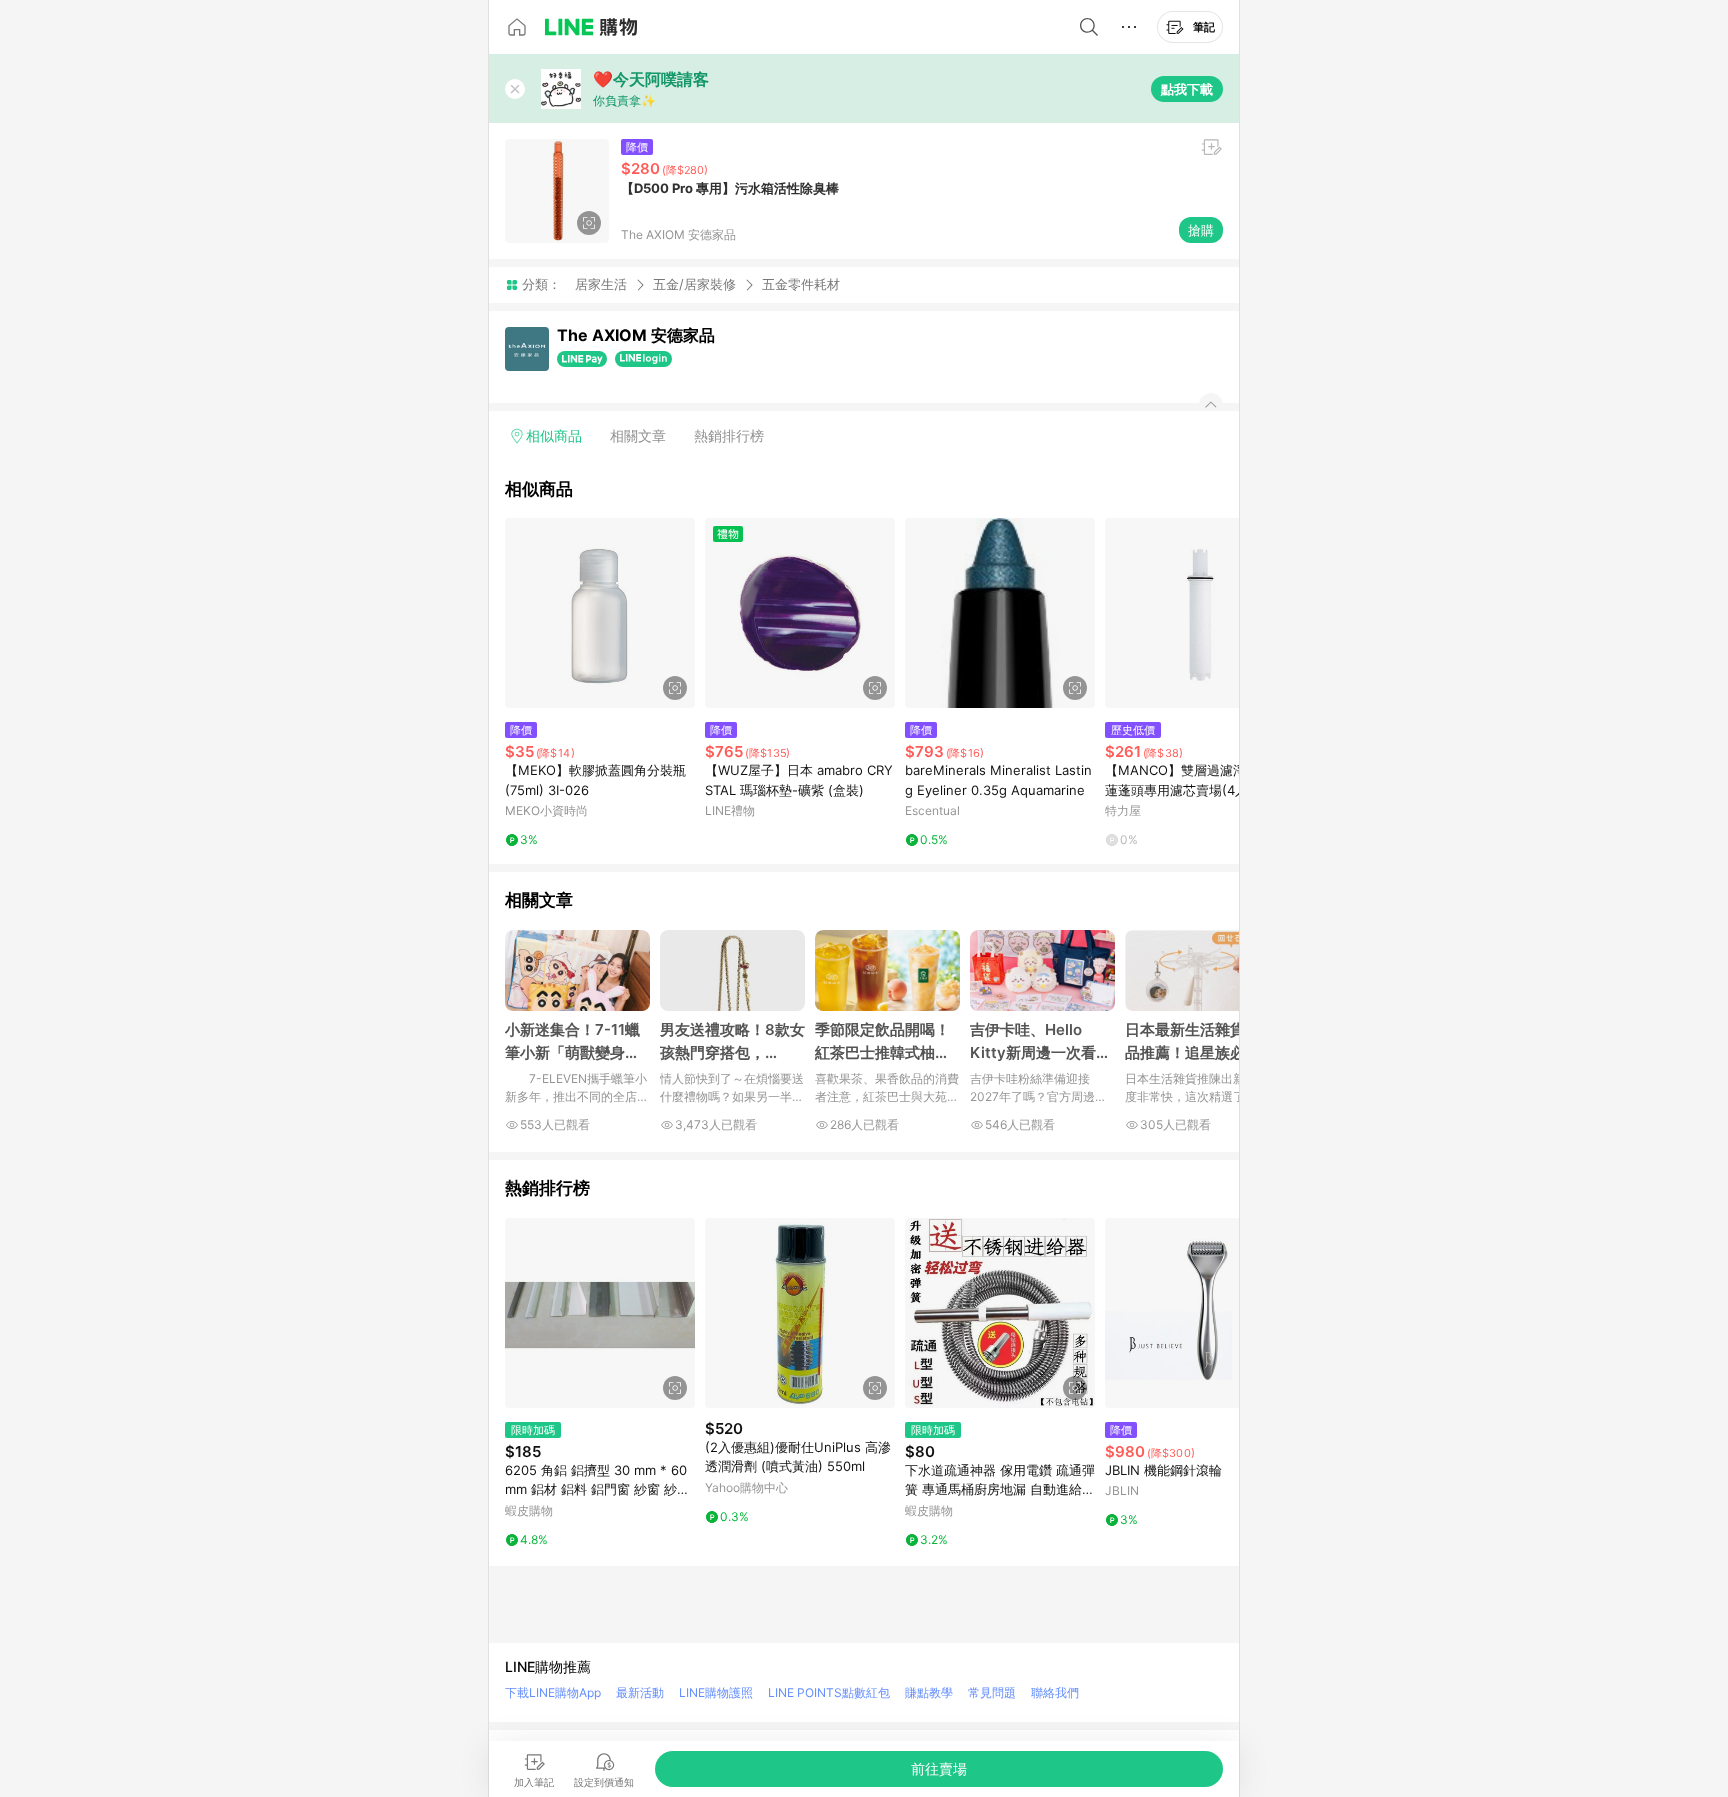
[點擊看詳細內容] (600, 613)
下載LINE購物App (553, 1692)
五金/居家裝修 (694, 284)
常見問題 (992, 1692)
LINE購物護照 (716, 1692)
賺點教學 (929, 1692)
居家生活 (601, 284)
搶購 (1201, 230)
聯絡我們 (1055, 1692)
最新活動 (640, 1692)
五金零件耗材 (801, 284)
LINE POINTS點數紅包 (829, 1692)
